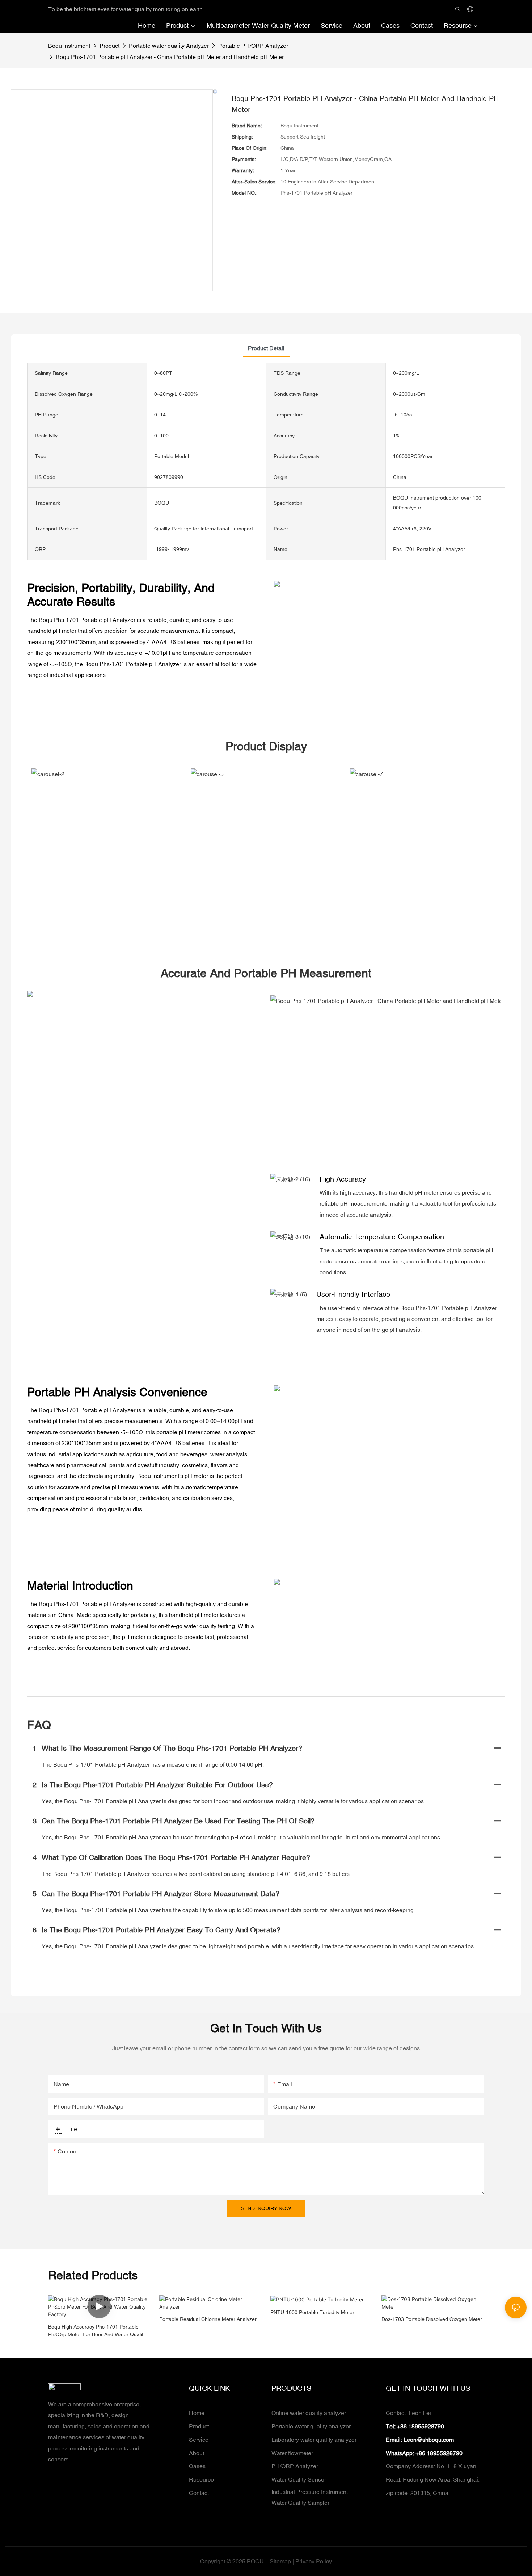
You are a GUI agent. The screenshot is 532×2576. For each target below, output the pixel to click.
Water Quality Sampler (300, 2503)
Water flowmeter (292, 2453)
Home (197, 2413)
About (197, 2453)
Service (199, 2440)
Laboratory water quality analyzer (314, 2440)
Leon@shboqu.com (429, 2440)
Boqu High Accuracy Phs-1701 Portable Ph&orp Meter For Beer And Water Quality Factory (97, 2331)
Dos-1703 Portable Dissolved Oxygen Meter (432, 2319)
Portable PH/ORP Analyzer (253, 46)
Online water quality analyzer (309, 2413)
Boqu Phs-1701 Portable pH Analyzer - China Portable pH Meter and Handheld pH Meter (170, 57)
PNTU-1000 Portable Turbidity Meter (312, 2312)
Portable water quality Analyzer (169, 46)
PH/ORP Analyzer (295, 2466)
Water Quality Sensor (299, 2479)
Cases (197, 2466)
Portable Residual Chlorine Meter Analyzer (208, 2319)
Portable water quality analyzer (311, 2426)
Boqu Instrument (69, 46)
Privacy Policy (314, 2561)
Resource (201, 2479)
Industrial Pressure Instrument (310, 2492)
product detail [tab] (266, 348)
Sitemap (280, 2561)
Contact (199, 2493)
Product (109, 46)
